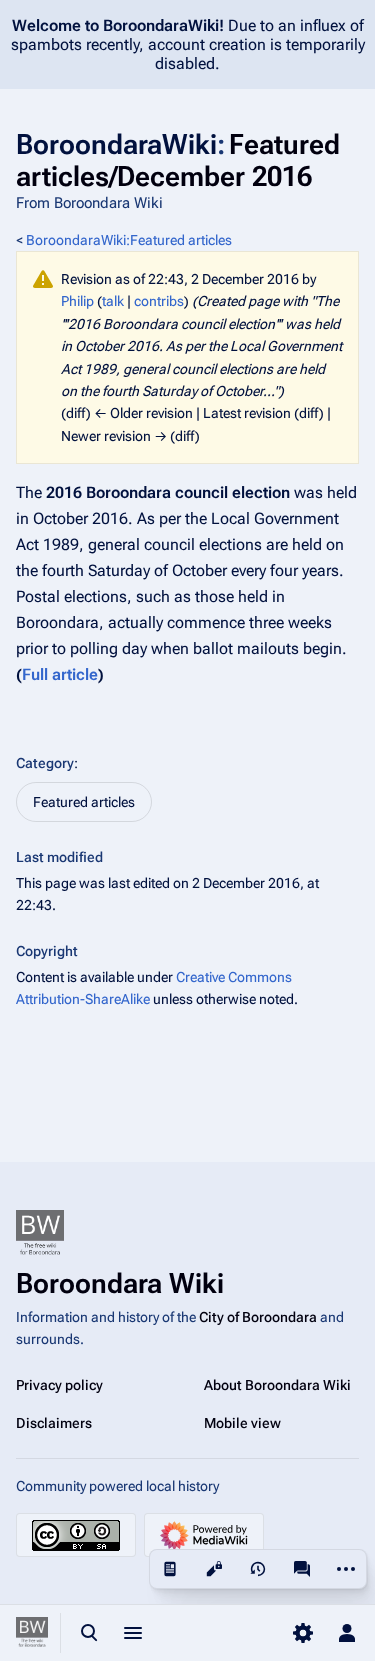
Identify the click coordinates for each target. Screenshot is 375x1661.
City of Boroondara (258, 1317)
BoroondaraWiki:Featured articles (129, 240)
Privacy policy (59, 1385)
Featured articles (84, 802)
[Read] (170, 1569)
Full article (60, 674)
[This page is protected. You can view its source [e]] (214, 1569)
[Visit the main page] (32, 1633)
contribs (159, 301)
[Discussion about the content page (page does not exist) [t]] (302, 1569)
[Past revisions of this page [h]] (258, 1569)
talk (113, 301)
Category (45, 763)
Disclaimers (54, 1423)
